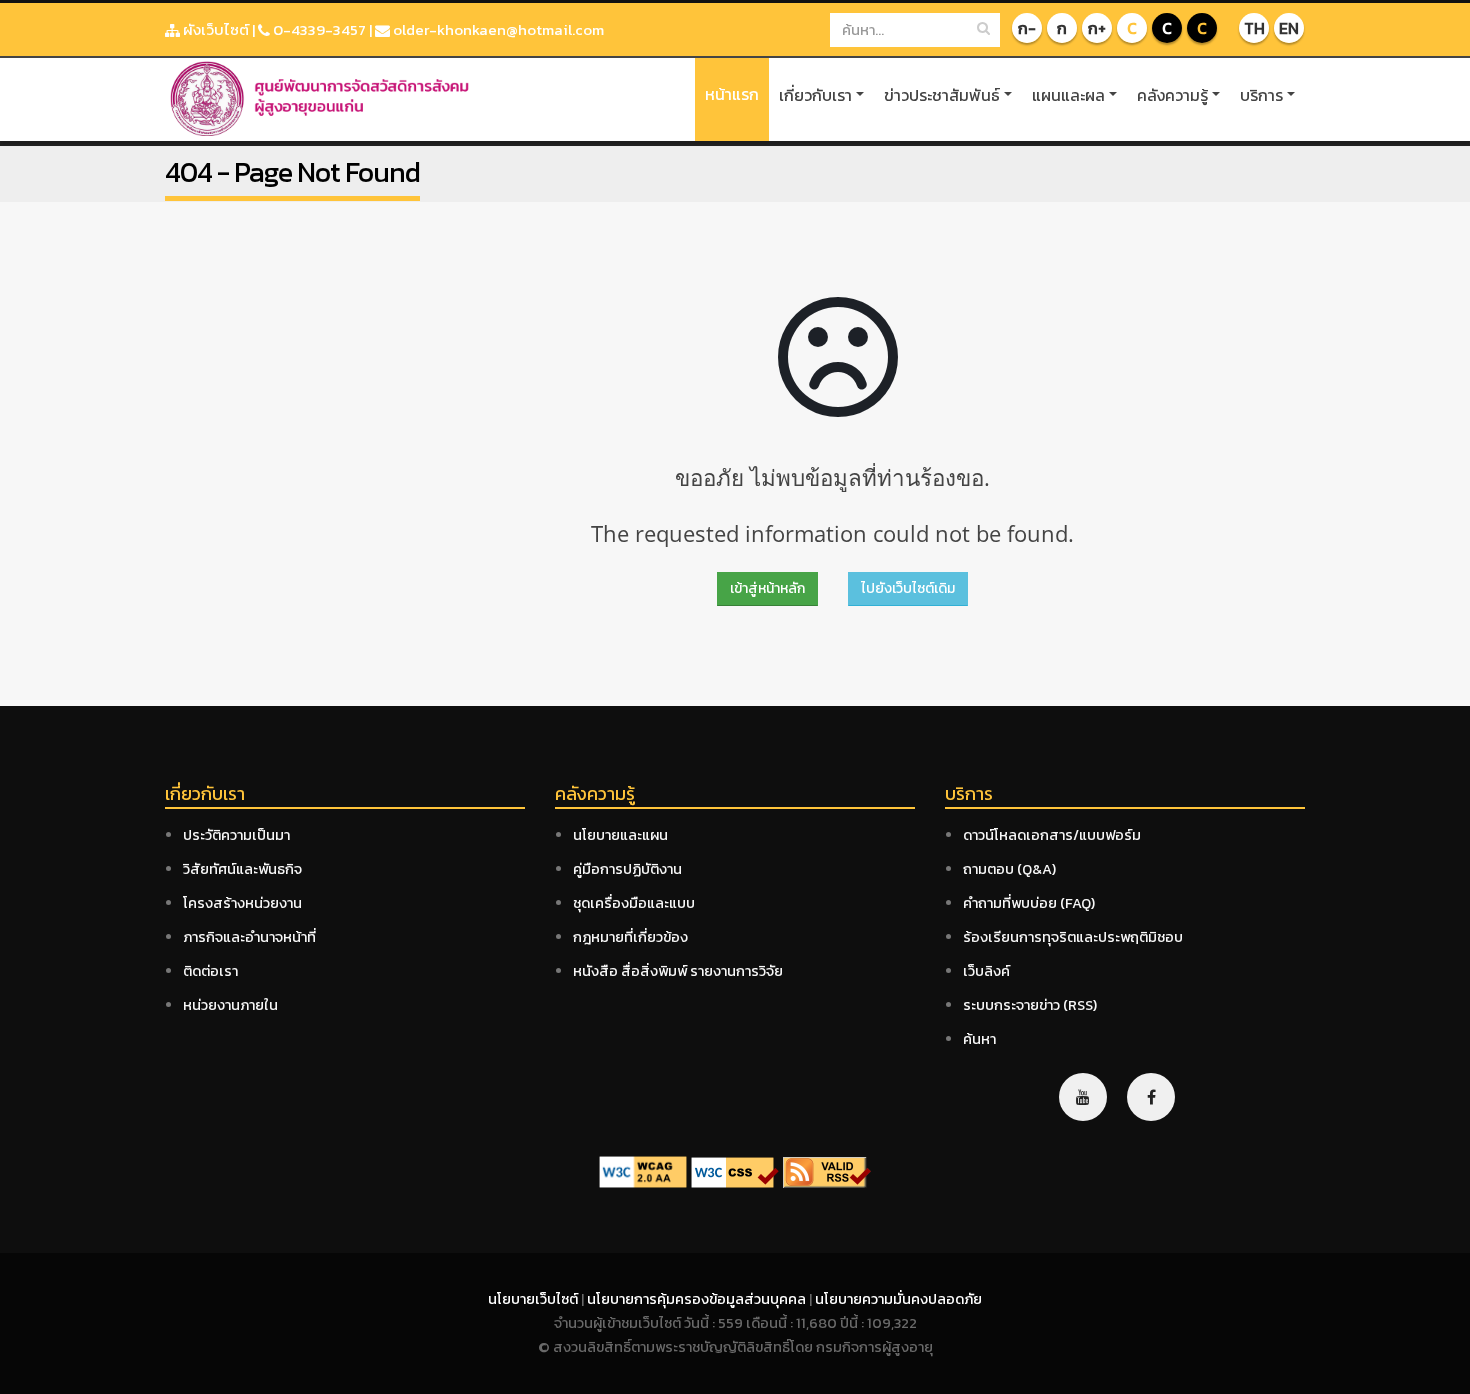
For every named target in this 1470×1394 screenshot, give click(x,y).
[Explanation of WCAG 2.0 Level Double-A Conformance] (643, 1170)
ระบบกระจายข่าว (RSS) (1030, 1005)
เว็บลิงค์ (986, 971)
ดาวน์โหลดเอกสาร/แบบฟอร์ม (1052, 835)
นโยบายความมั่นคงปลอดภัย (898, 1299)
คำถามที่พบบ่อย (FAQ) (1029, 903)
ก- (1027, 28)
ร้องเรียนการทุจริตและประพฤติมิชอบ (1073, 937)
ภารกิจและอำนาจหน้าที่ (249, 937)
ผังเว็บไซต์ (214, 29)
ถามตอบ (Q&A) (1009, 869)
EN (1289, 28)
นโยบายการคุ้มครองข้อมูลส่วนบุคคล (698, 1299)
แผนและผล (1068, 95)
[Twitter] (1083, 1097)
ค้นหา (979, 1039)
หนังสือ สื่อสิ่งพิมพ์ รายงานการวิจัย (678, 971)
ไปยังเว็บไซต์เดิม (908, 588)
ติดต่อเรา (210, 971)
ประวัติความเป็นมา (236, 835)
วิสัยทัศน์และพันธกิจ (242, 869)
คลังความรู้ (1172, 95)
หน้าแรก (732, 94)
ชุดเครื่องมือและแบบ (634, 903)
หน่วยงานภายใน (230, 1005)
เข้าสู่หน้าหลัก (767, 588)
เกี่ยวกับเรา (815, 95)
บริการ (1261, 95)
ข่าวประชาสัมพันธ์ (942, 95)
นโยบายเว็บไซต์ (534, 1299)
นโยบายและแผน (620, 835)
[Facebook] (1151, 1097)
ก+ (1097, 28)
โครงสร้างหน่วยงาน (242, 903)
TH (1254, 28)
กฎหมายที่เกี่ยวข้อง (630, 937)
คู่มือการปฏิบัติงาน (627, 869)
